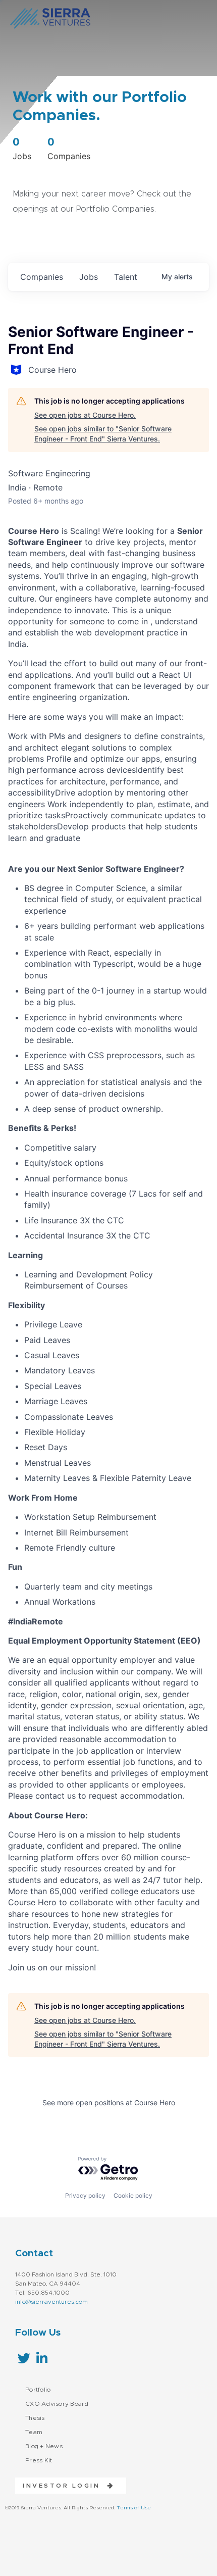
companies (42, 277)
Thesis (35, 2418)
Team (34, 2432)
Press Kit (39, 2460)
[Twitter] (24, 2358)
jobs (89, 277)
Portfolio (38, 2390)
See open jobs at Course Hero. (85, 415)
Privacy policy (85, 2195)
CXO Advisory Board (57, 2404)
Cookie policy (133, 2195)
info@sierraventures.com (51, 2302)
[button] (65, 2486)
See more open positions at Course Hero (109, 2102)
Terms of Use (134, 2508)
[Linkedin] (42, 2358)
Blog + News (44, 2446)
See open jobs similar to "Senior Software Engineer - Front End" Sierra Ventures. (103, 434)
